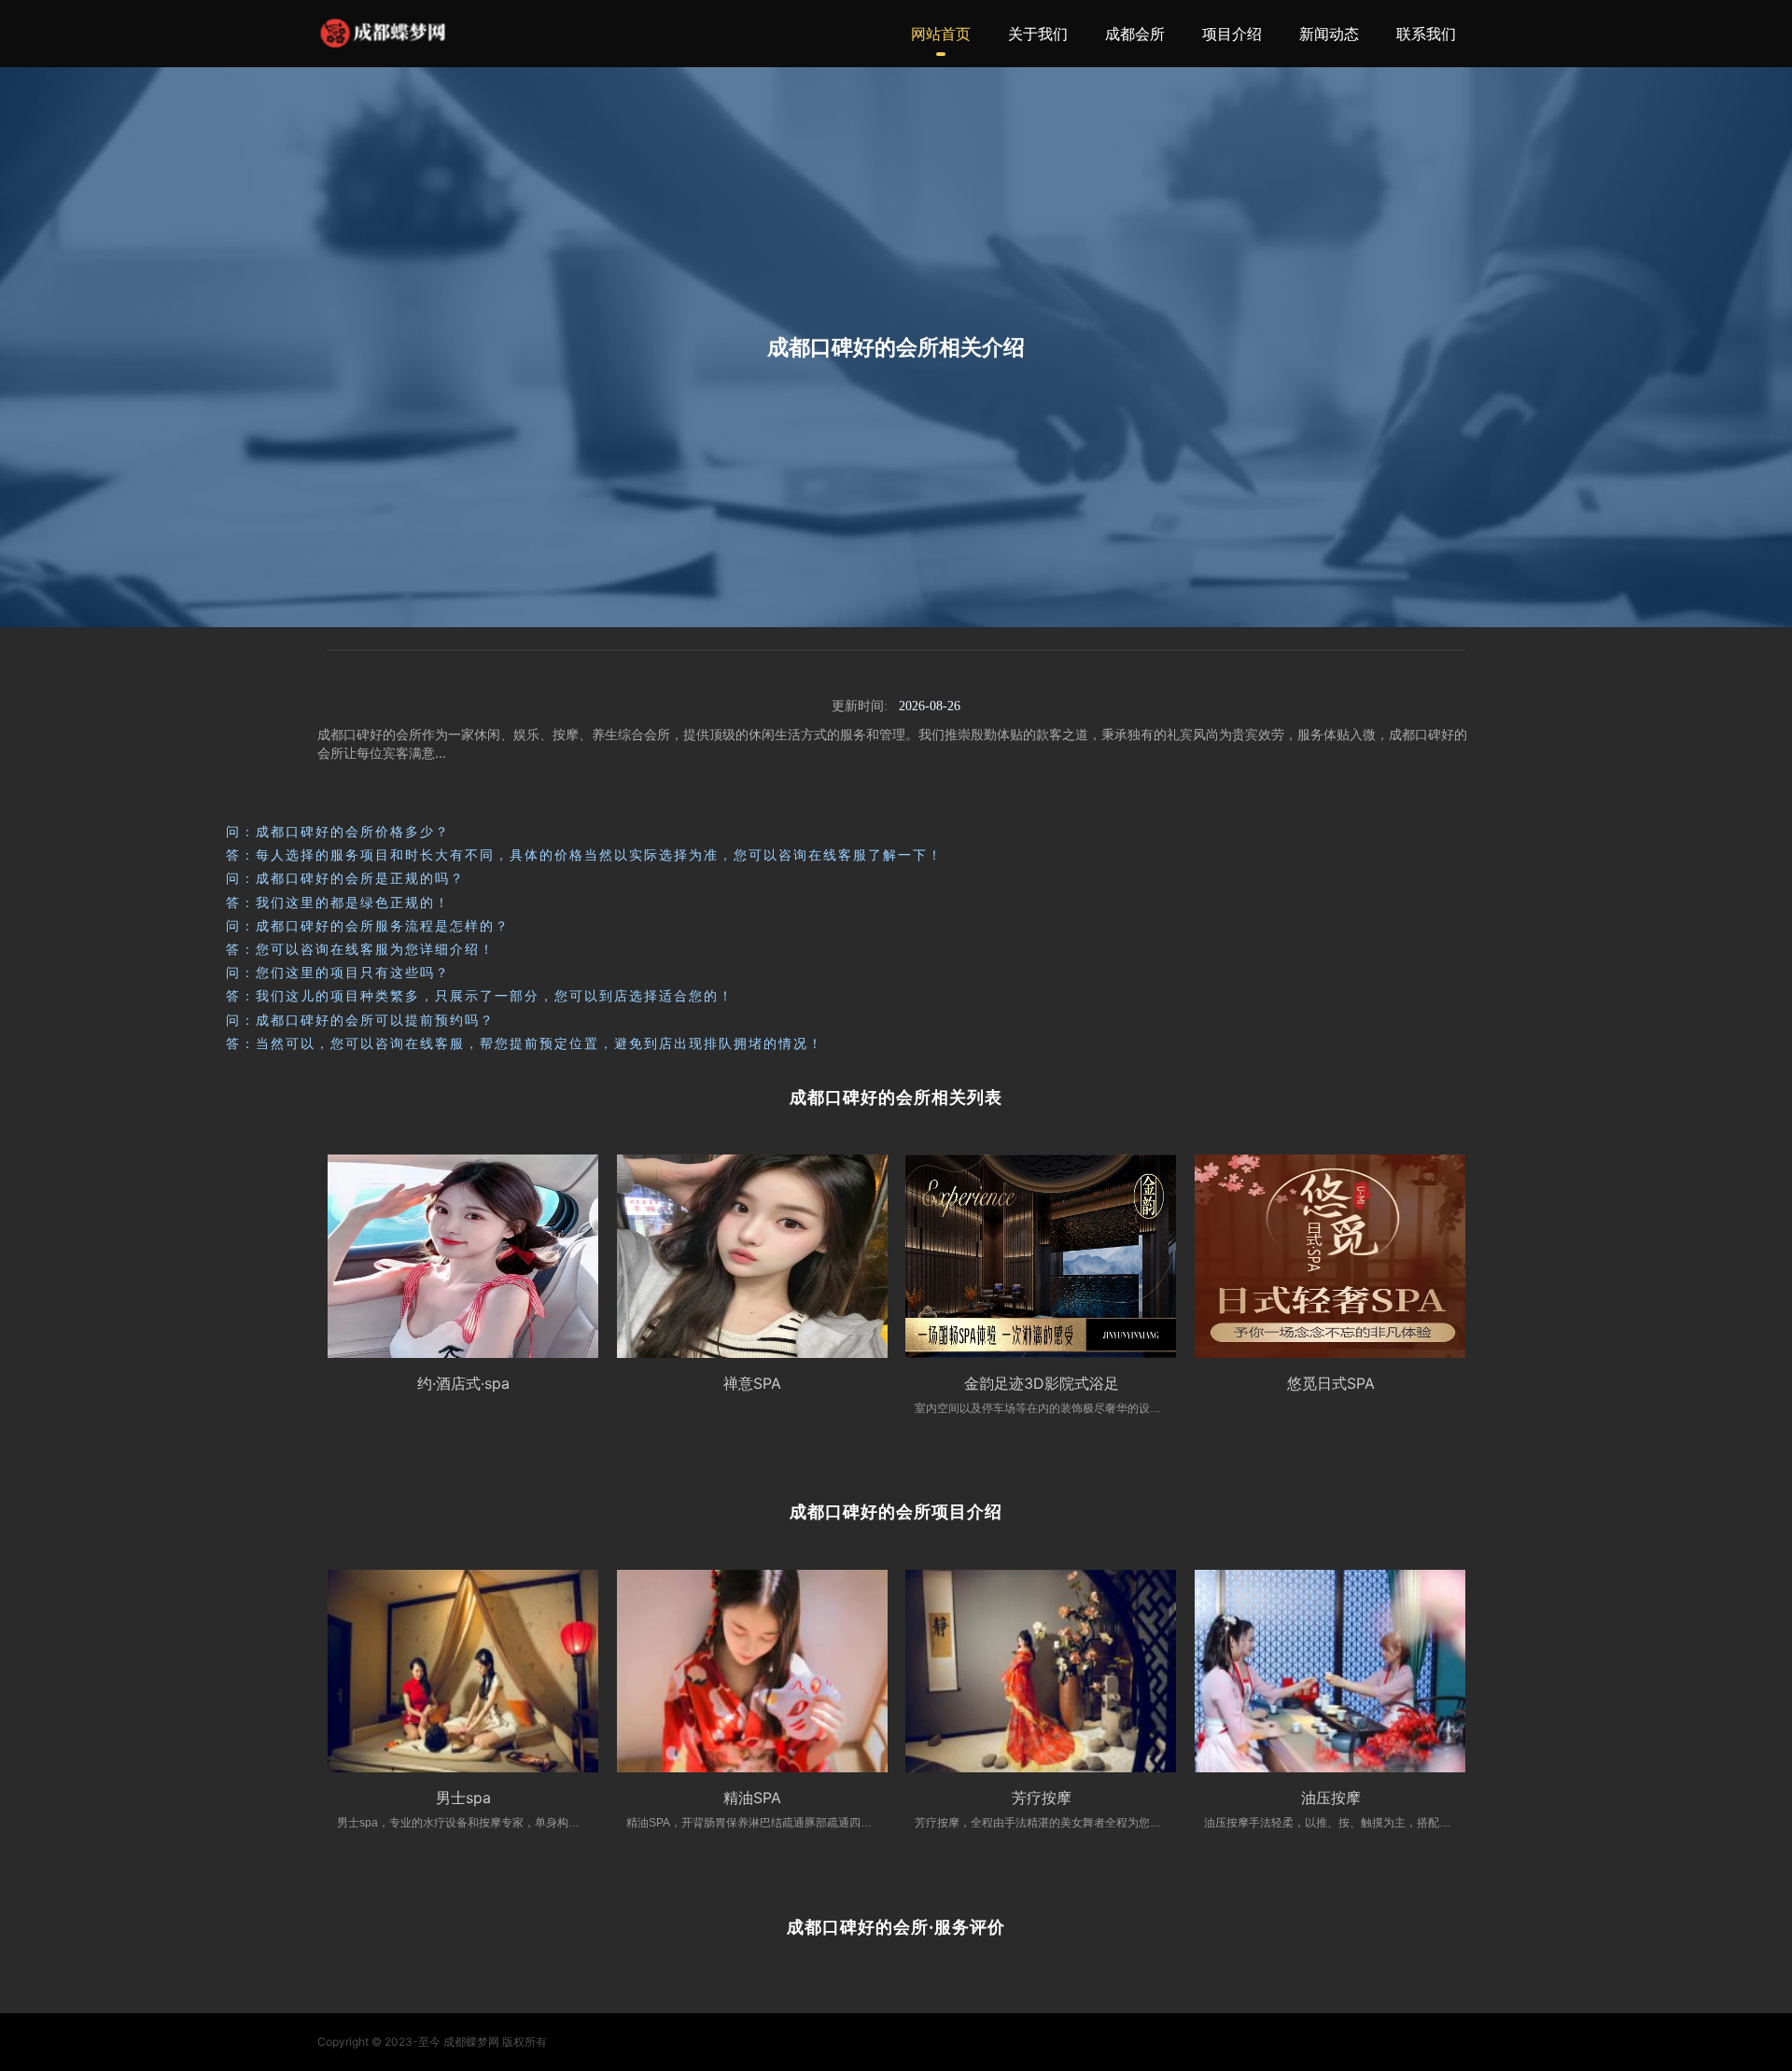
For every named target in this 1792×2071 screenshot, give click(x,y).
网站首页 (941, 34)
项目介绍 (1232, 34)
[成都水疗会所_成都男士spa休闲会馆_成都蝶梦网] (383, 33)
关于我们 (1038, 34)
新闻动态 (1329, 34)
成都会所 (1135, 34)
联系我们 (1426, 34)
